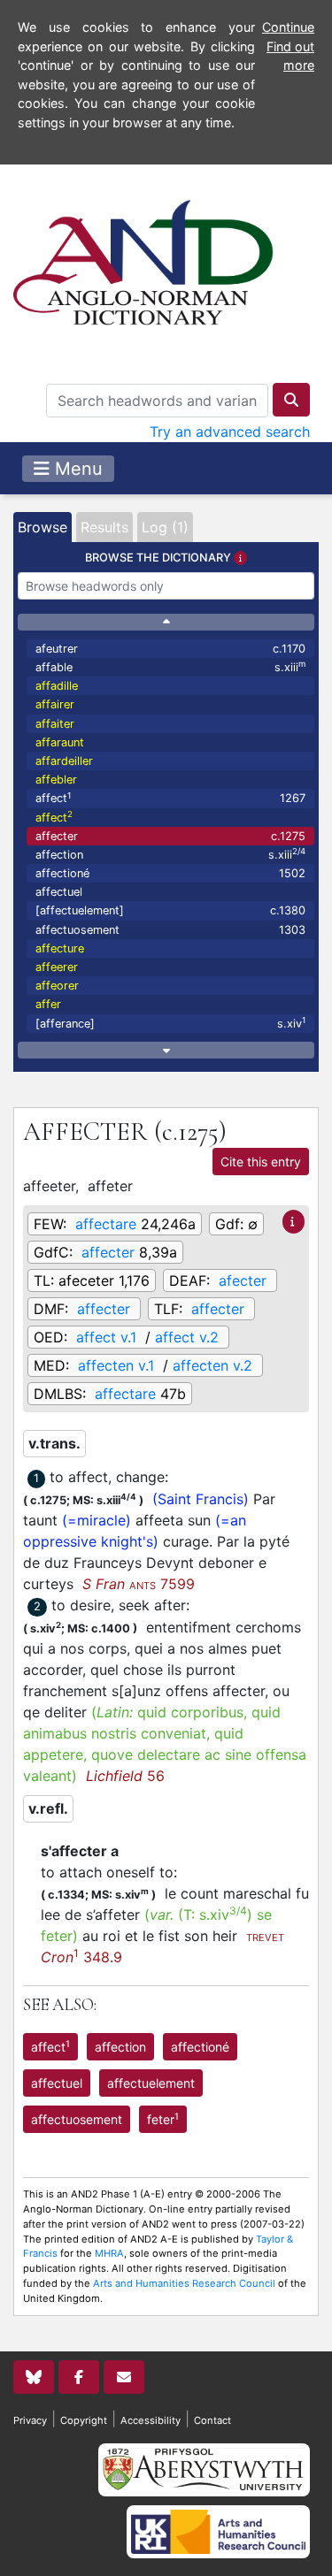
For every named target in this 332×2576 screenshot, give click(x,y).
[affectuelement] (170, 910)
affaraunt (60, 742)
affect (170, 798)
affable (170, 666)
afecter (243, 1280)
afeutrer (170, 649)
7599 (139, 1584)
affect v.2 (187, 1337)
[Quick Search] (291, 400)
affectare (106, 1224)
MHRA (109, 2253)
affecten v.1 (116, 1365)
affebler (56, 780)
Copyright (84, 2420)
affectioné (170, 873)
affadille (57, 686)
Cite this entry (261, 1162)
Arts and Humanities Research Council (184, 2283)
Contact (212, 2420)
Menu (76, 469)
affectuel (59, 892)
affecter (170, 836)
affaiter (55, 724)
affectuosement (170, 930)
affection (170, 854)
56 (125, 1776)
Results (104, 527)
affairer (55, 704)
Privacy (30, 2420)
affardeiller (64, 761)
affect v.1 (106, 1337)
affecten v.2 (212, 1365)
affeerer (57, 967)
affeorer (57, 986)
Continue (288, 27)
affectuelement (151, 2083)
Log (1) (165, 527)
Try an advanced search (230, 432)
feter (163, 2119)
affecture (60, 948)
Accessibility (151, 2420)
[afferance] (170, 1023)
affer (48, 1004)
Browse (42, 527)
